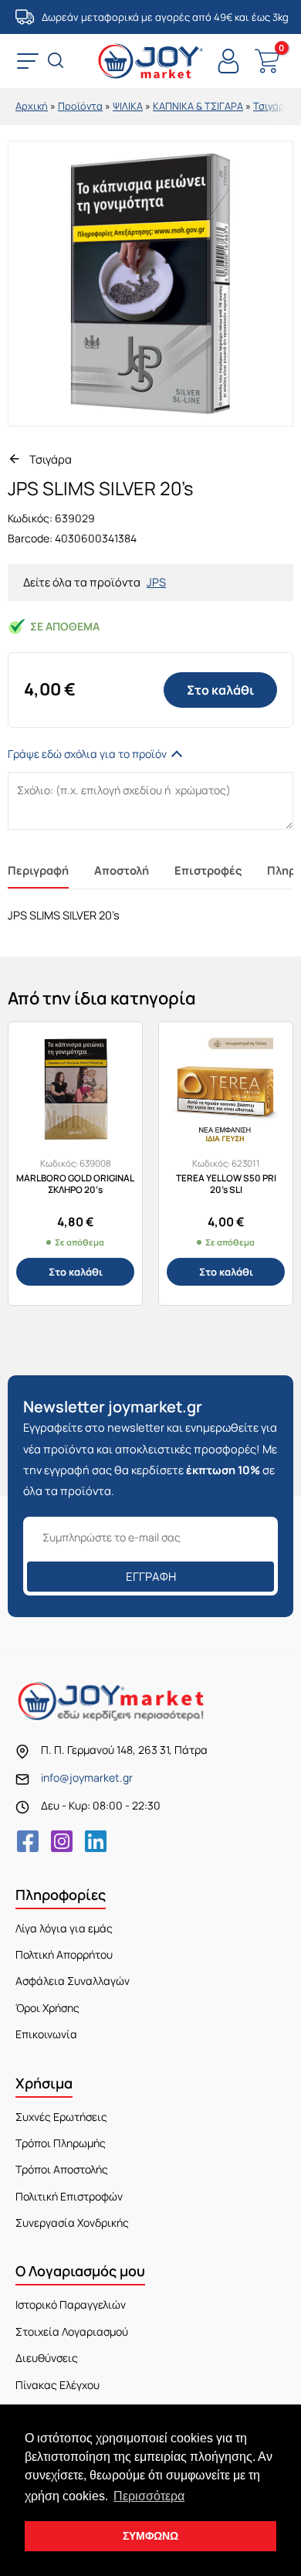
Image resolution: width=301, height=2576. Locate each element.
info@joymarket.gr (87, 1777)
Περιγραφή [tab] (38, 870)
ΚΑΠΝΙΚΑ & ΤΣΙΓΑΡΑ (198, 106)
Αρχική (32, 106)
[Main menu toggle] (28, 61)
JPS (156, 582)
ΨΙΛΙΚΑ (128, 106)
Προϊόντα (80, 106)
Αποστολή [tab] (122, 870)
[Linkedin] (96, 1841)
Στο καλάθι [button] (76, 1272)
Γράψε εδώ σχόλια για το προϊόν (87, 754)
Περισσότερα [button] (149, 2496)
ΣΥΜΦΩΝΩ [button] (150, 2536)
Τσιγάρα (272, 106)
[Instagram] (62, 1841)
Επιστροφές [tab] (208, 870)
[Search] (57, 62)
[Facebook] (28, 1841)
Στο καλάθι (220, 690)
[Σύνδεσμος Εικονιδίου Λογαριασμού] (228, 61)
